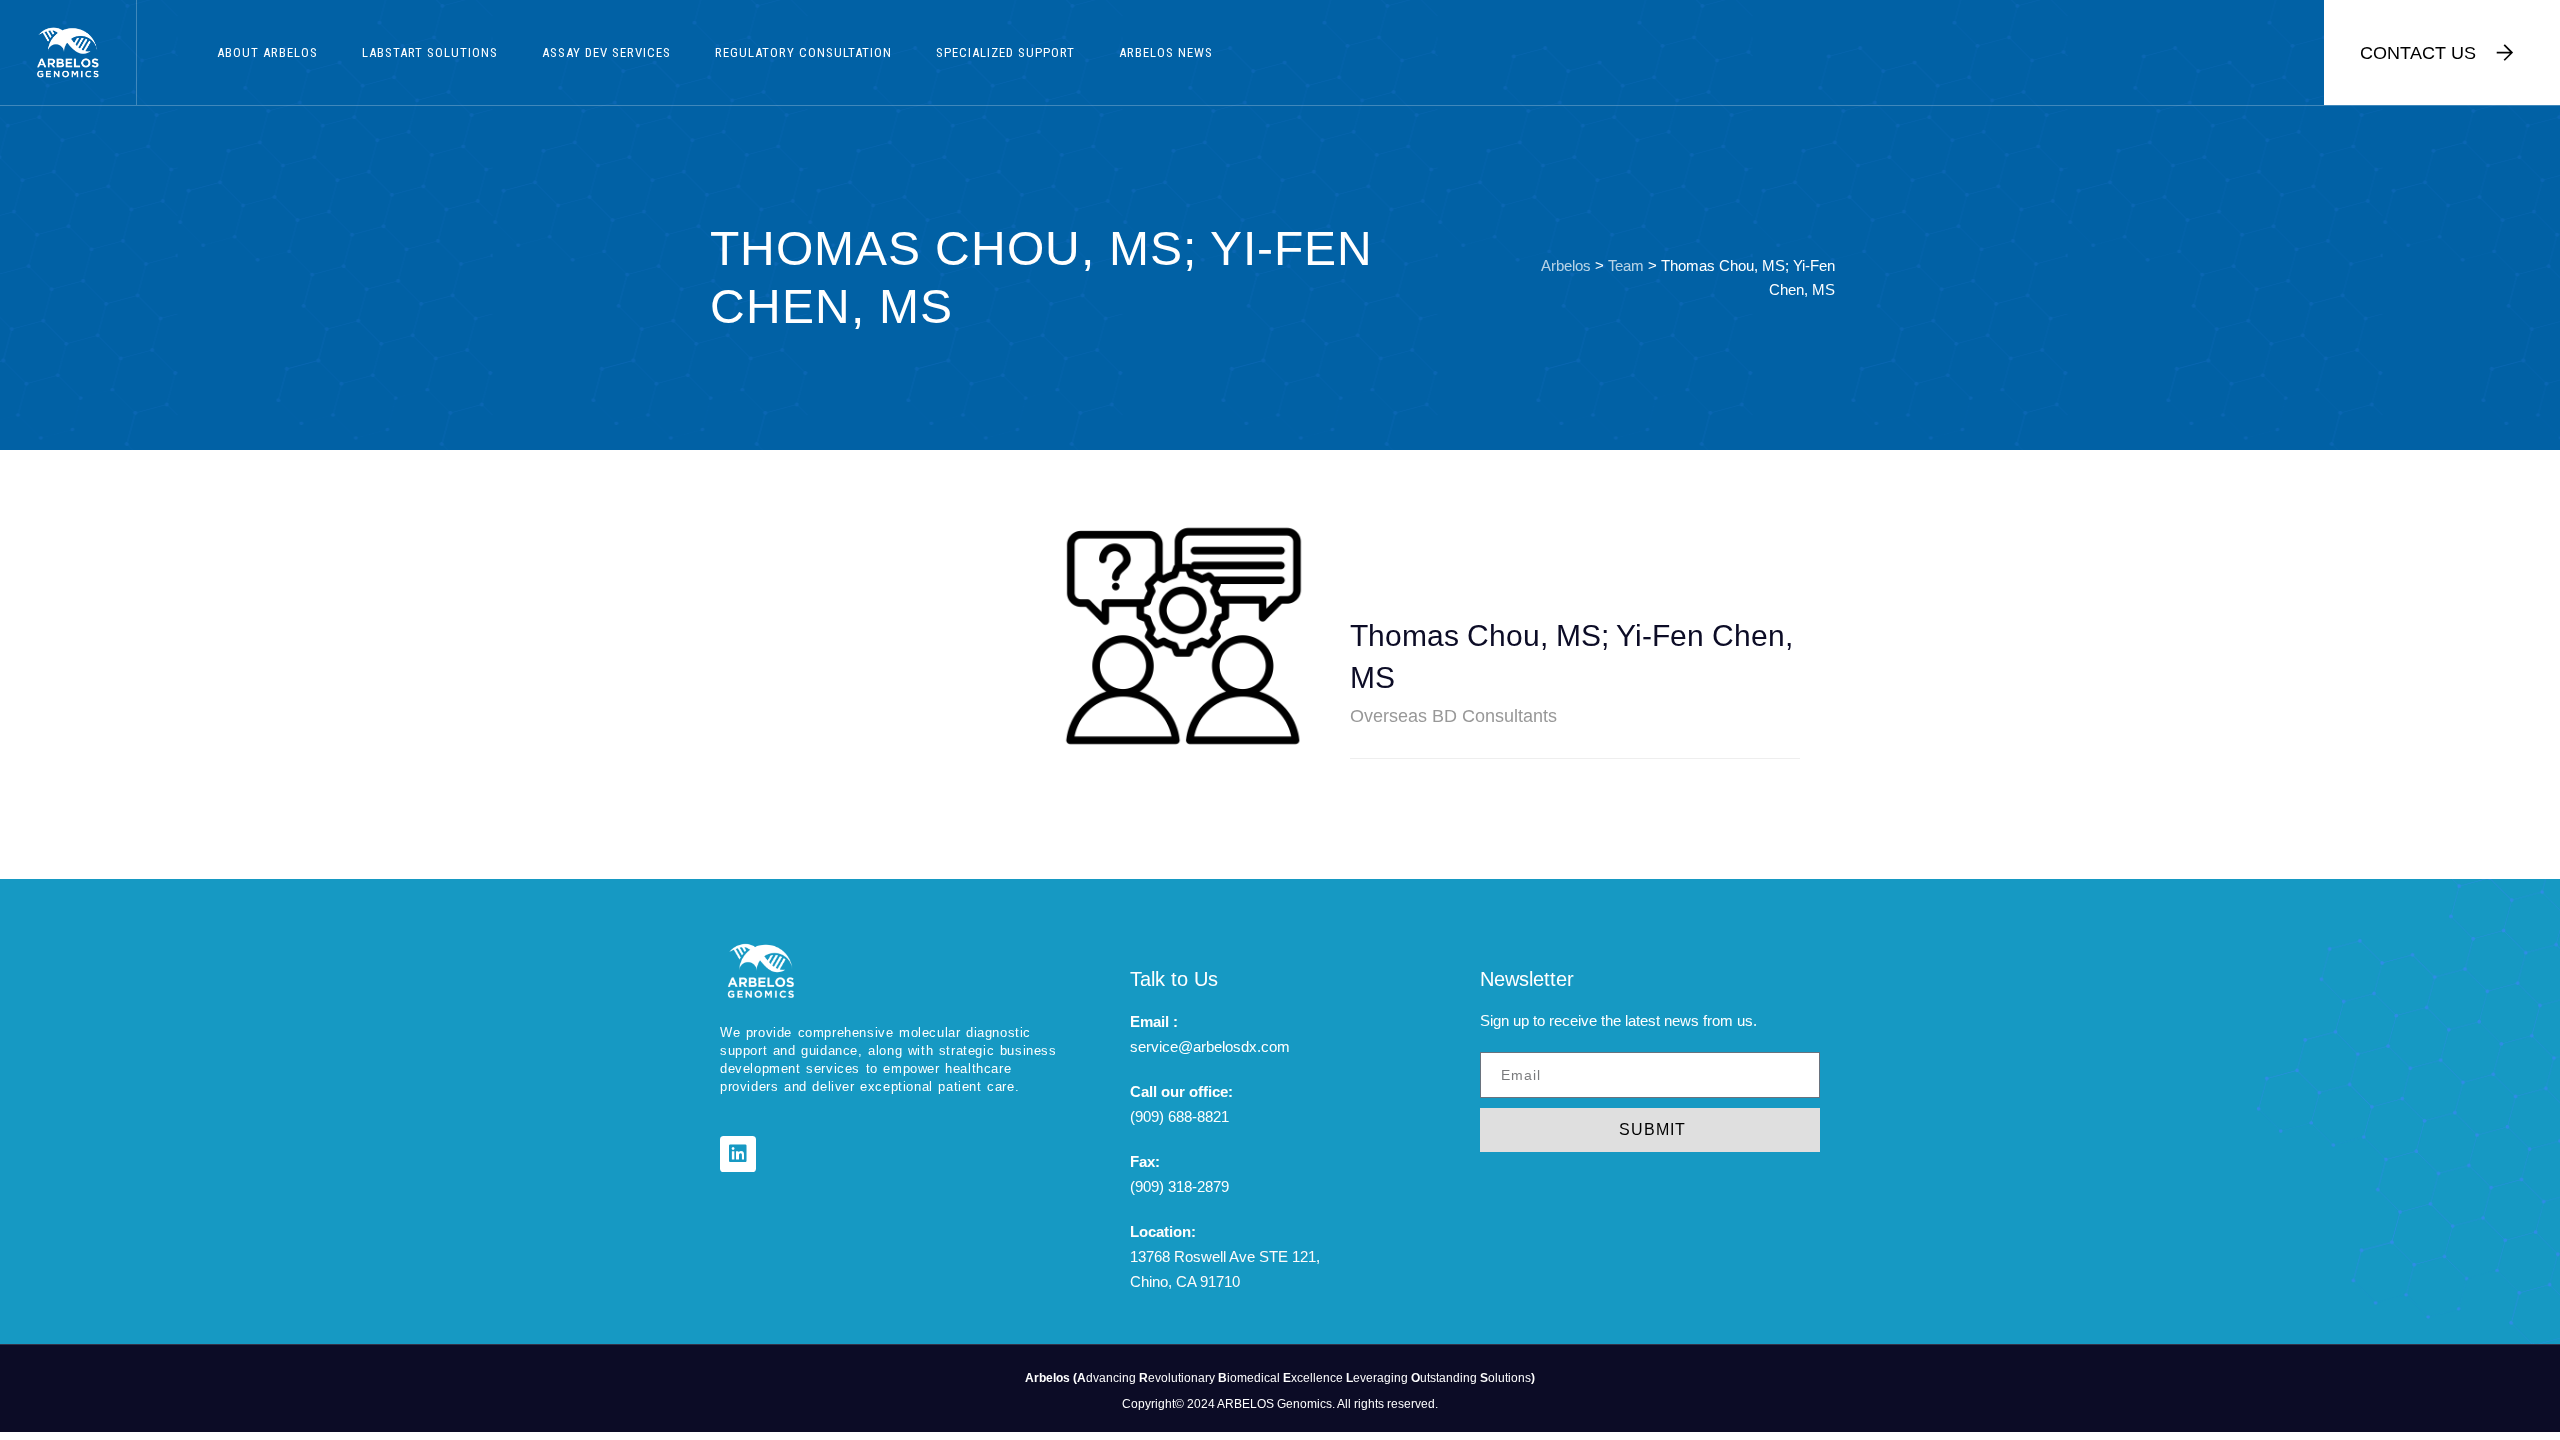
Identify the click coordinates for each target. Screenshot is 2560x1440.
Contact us (2418, 53)
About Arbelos (267, 52)
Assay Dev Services (606, 52)
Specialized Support (1005, 52)
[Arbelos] (68, 52)
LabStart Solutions (430, 52)
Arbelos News (1166, 52)
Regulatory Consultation (803, 52)
